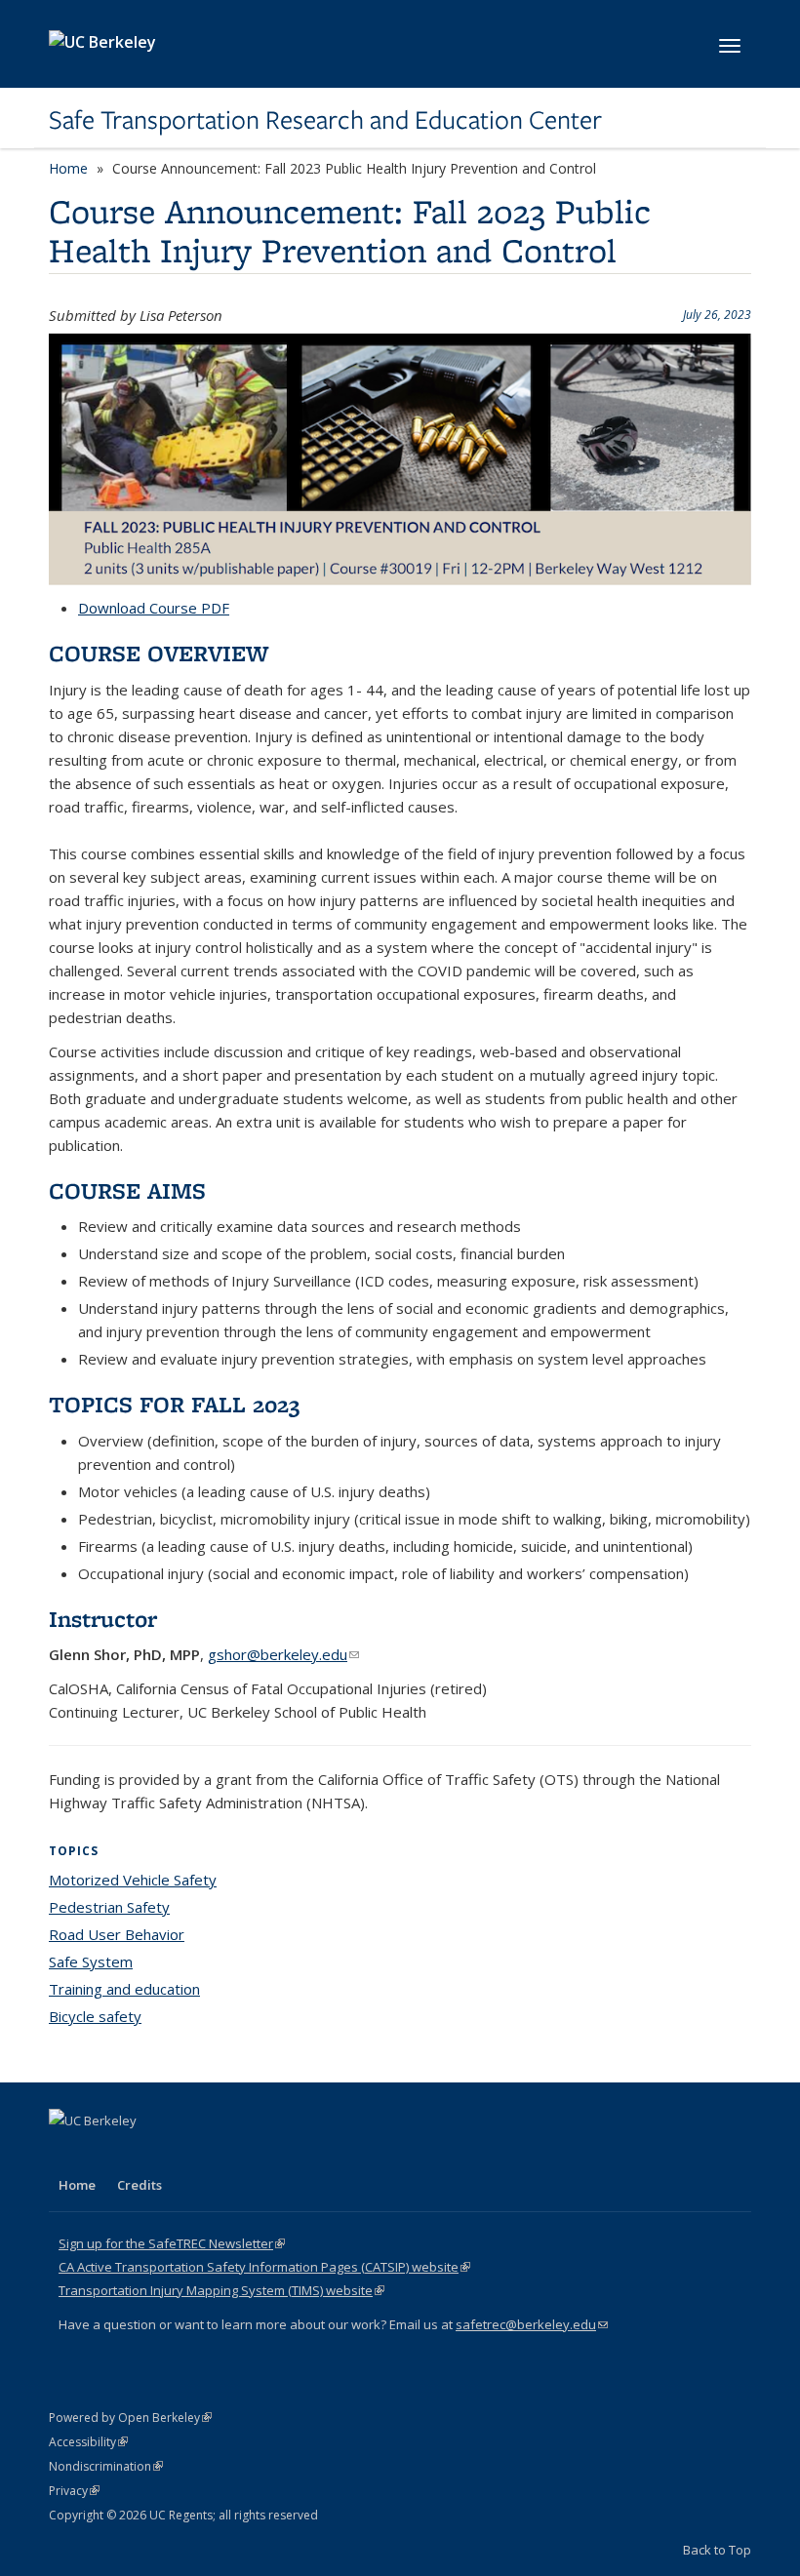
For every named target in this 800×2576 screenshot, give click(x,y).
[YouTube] (142, 2154)
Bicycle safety (95, 2016)
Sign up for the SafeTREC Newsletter (172, 2243)
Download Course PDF (154, 608)
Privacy (74, 2491)
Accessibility (88, 2442)
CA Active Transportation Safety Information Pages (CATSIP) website (264, 2267)
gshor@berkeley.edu (283, 1654)
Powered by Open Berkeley (130, 2417)
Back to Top (717, 2550)
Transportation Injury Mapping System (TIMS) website (221, 2290)
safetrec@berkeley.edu (532, 2324)
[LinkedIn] (104, 2154)
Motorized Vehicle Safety (133, 1880)
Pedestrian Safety (109, 1907)
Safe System (91, 1962)
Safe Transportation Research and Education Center (325, 120)
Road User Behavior (117, 1934)
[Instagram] (180, 2154)
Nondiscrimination (106, 2466)
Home (68, 168)
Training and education (124, 1989)
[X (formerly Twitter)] (66, 2154)
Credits (140, 2185)
